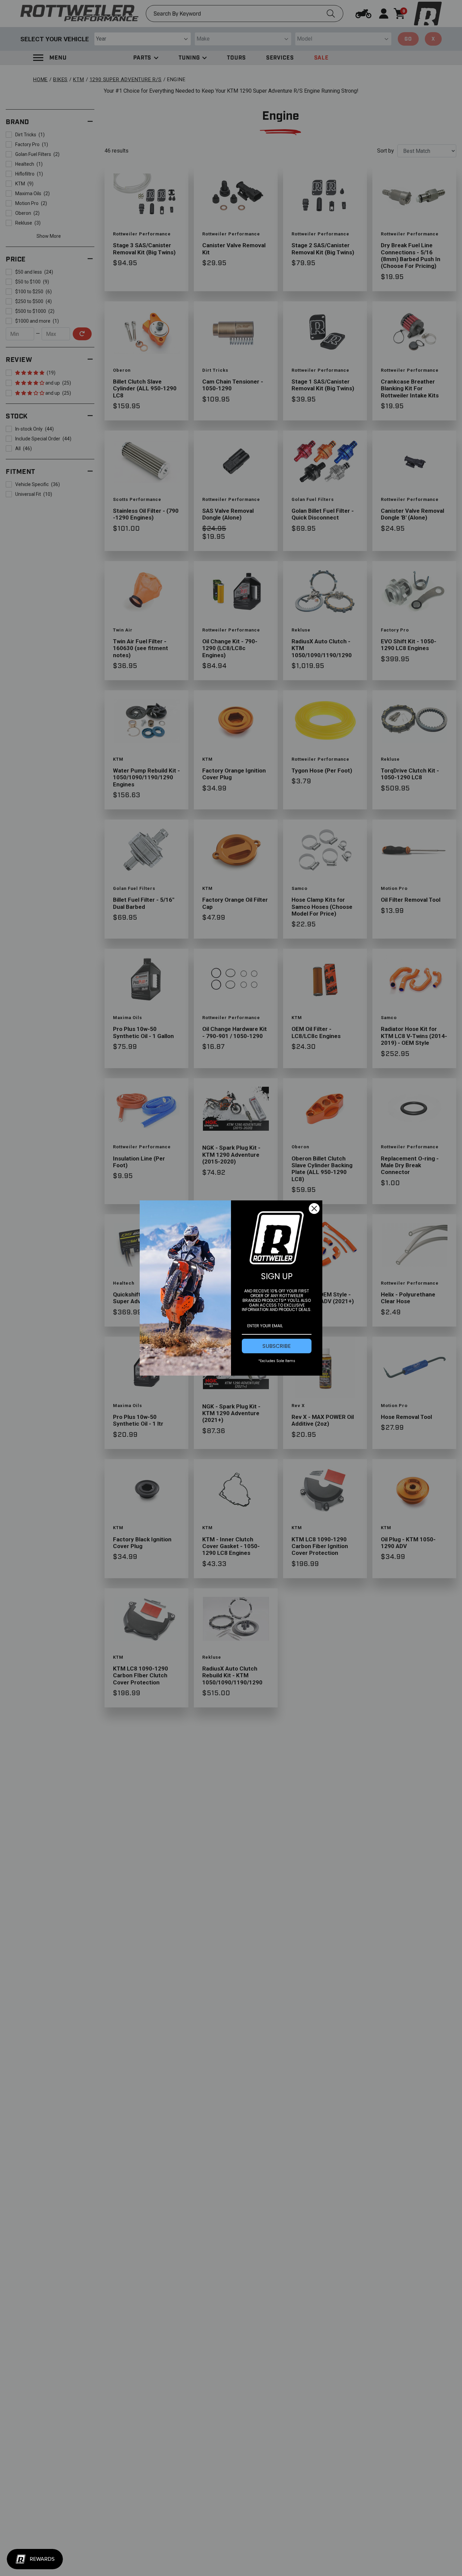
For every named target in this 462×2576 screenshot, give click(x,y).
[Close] (314, 1209)
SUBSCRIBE (277, 1346)
